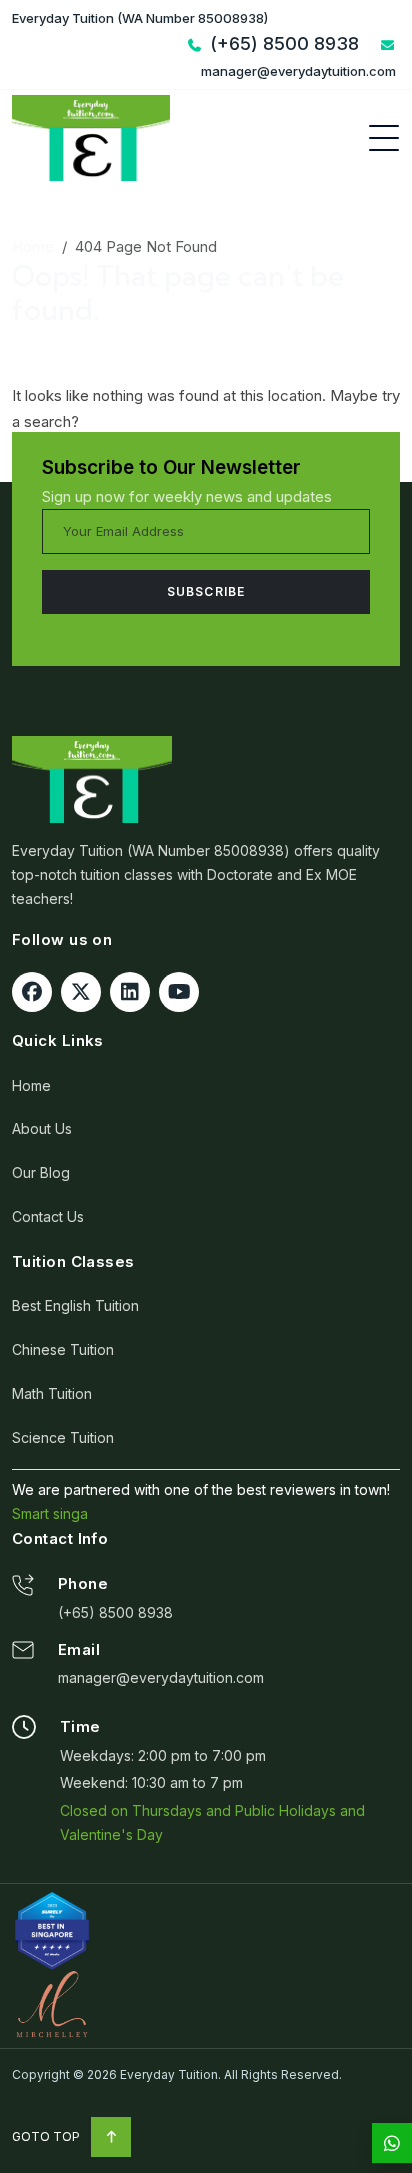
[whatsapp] (392, 2143)
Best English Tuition (75, 1305)
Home (33, 246)
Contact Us (48, 1216)
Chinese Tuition (63, 1349)
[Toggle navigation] (384, 138)
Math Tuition (52, 1393)
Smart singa (50, 1513)
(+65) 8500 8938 (115, 1612)
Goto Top (47, 2136)
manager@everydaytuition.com (161, 1677)
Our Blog (41, 1172)
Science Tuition (63, 1437)
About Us (42, 1128)
